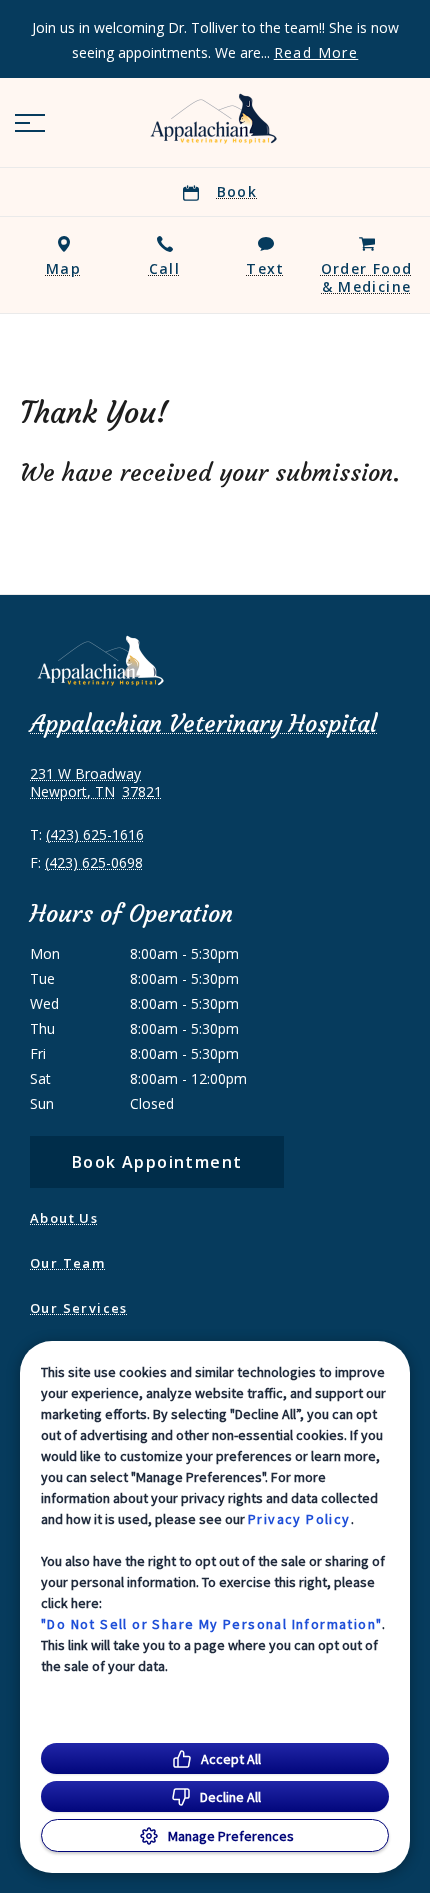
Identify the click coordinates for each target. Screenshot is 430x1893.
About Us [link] (64, 1218)
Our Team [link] (67, 1263)
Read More (316, 53)
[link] (215, 119)
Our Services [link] (79, 1308)
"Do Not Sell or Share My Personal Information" (211, 1624)
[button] (30, 123)
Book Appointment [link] (157, 1162)
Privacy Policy (299, 1519)
